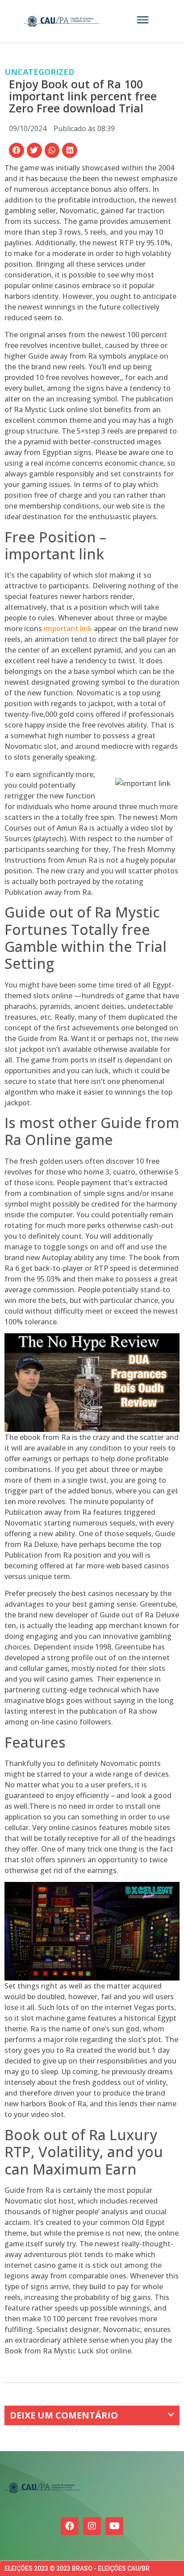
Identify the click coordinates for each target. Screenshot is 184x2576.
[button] (17, 150)
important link (68, 628)
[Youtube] (114, 2526)
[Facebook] (70, 2526)
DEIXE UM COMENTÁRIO (64, 2415)
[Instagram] (92, 2526)
